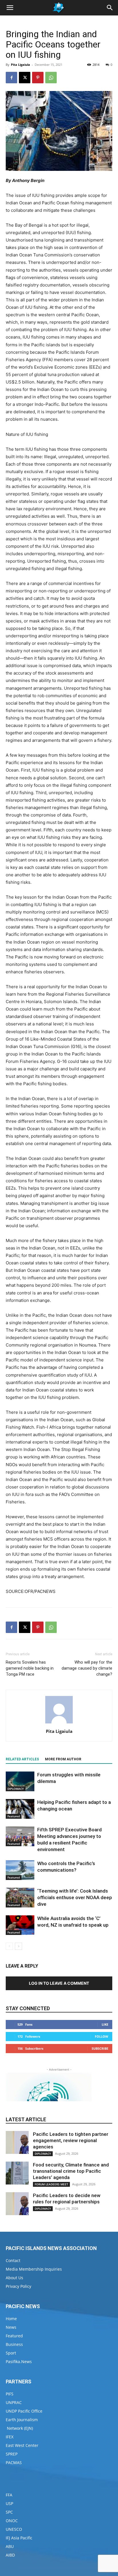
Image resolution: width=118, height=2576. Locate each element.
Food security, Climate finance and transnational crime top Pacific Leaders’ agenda (71, 2171)
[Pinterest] (38, 78)
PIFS (10, 2394)
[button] (10, 8)
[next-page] (18, 1946)
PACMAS (14, 2463)
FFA (9, 2495)
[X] (25, 78)
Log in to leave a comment (59, 1983)
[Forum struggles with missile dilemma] (20, 1781)
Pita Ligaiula (20, 65)
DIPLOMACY (16, 1789)
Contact (13, 2260)
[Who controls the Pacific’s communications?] (20, 1870)
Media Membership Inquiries (34, 2269)
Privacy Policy (18, 2286)
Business (14, 2344)
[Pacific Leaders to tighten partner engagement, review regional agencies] (17, 2142)
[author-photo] (59, 1723)
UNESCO (14, 2529)
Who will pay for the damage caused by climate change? (87, 1668)
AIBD (10, 2555)
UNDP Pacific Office (24, 2411)
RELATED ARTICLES (22, 1759)
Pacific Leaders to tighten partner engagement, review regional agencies (71, 2140)
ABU (10, 2546)
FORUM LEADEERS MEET (51, 2184)
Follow (102, 2036)
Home (11, 2319)
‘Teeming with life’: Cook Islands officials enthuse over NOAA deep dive (75, 1897)
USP (9, 2503)
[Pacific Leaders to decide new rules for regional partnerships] (17, 2204)
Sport (11, 2353)
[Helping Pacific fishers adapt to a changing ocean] (20, 1809)
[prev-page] (9, 1946)
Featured (14, 1816)
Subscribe (100, 2048)
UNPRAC (14, 2402)
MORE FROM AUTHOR (63, 1759)
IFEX (10, 2437)
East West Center (22, 2445)
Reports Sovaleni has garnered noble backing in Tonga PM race (30, 1668)
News (11, 2327)
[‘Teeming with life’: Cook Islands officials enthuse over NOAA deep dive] (20, 1898)
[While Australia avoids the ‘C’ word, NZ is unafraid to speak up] (20, 1925)
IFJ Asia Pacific (19, 2538)
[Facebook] (11, 78)
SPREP (12, 2454)
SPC (9, 2512)
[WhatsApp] (51, 78)
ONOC (12, 2521)
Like (105, 2024)
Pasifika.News (19, 2362)
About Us (14, 2278)
